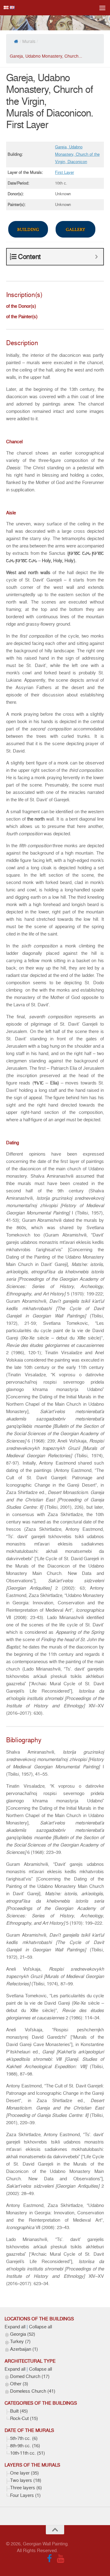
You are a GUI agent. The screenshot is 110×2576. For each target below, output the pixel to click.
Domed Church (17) (30, 2376)
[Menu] (102, 8)
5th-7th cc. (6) (24, 2438)
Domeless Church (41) (33, 2391)
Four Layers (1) (25, 2495)
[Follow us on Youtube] (61, 2559)
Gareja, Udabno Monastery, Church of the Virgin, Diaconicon (77, 154)
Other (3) (19, 2384)
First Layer (64, 172)
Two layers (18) (26, 2480)
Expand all (15, 2327)
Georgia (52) (23, 2334)
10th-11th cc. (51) (28, 2453)
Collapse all (40, 2327)
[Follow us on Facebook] (50, 2559)
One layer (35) (24, 2473)
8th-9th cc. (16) (25, 2446)
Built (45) (19, 2411)
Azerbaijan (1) (24, 2349)
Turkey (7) (20, 2342)
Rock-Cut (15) (24, 2418)
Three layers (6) (26, 2488)
